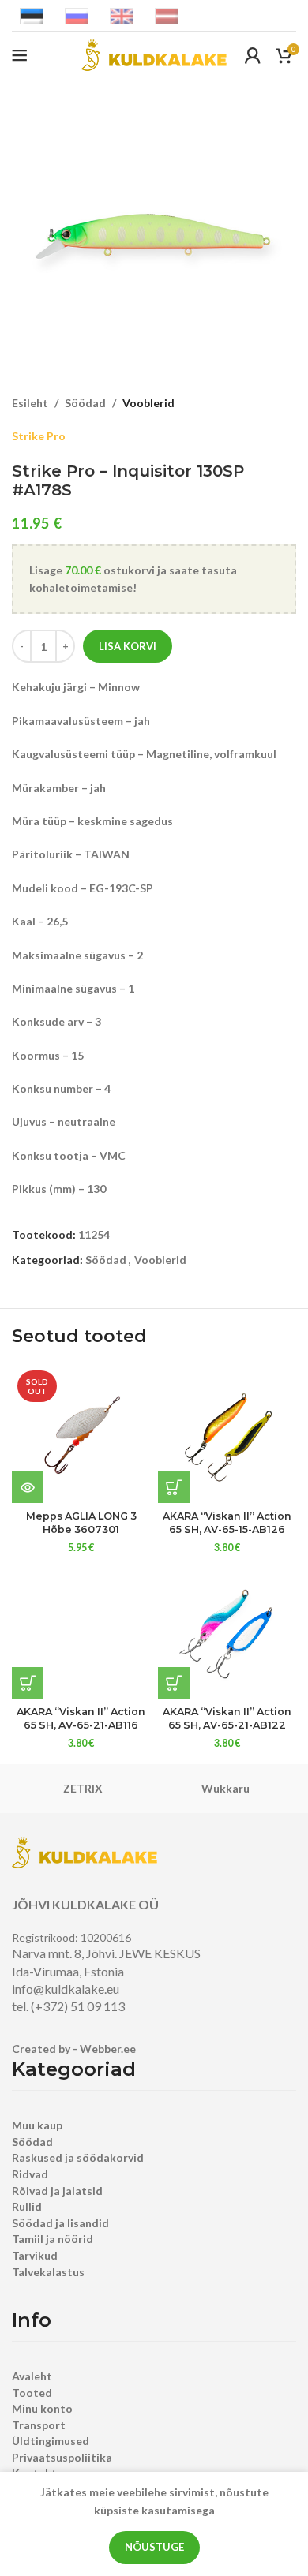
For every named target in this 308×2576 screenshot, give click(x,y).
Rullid (27, 2206)
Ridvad (30, 2174)
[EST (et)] (32, 15)
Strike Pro (39, 436)
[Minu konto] (253, 55)
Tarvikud (35, 2255)
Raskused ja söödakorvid (78, 2157)
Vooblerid (148, 403)
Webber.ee (108, 2049)
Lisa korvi (128, 646)
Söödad (85, 403)
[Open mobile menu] (20, 55)
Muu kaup (37, 2125)
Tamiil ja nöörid (53, 2239)
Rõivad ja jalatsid (57, 2191)
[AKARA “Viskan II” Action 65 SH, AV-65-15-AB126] (227, 1434)
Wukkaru (225, 1788)
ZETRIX (83, 1788)
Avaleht (32, 2376)
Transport (39, 2425)
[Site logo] (154, 54)
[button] (174, 1487)
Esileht (30, 403)
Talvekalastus (48, 2272)
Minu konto (42, 2408)
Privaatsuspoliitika (62, 2457)
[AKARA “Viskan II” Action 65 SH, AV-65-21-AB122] (227, 1630)
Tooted (32, 2393)
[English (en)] (122, 15)
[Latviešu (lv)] (167, 15)
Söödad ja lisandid (60, 2223)
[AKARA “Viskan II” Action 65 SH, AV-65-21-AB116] (81, 1630)
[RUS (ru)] (77, 15)
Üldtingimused (51, 2441)
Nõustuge (154, 2547)
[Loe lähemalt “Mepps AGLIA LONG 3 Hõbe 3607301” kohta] (28, 1487)
